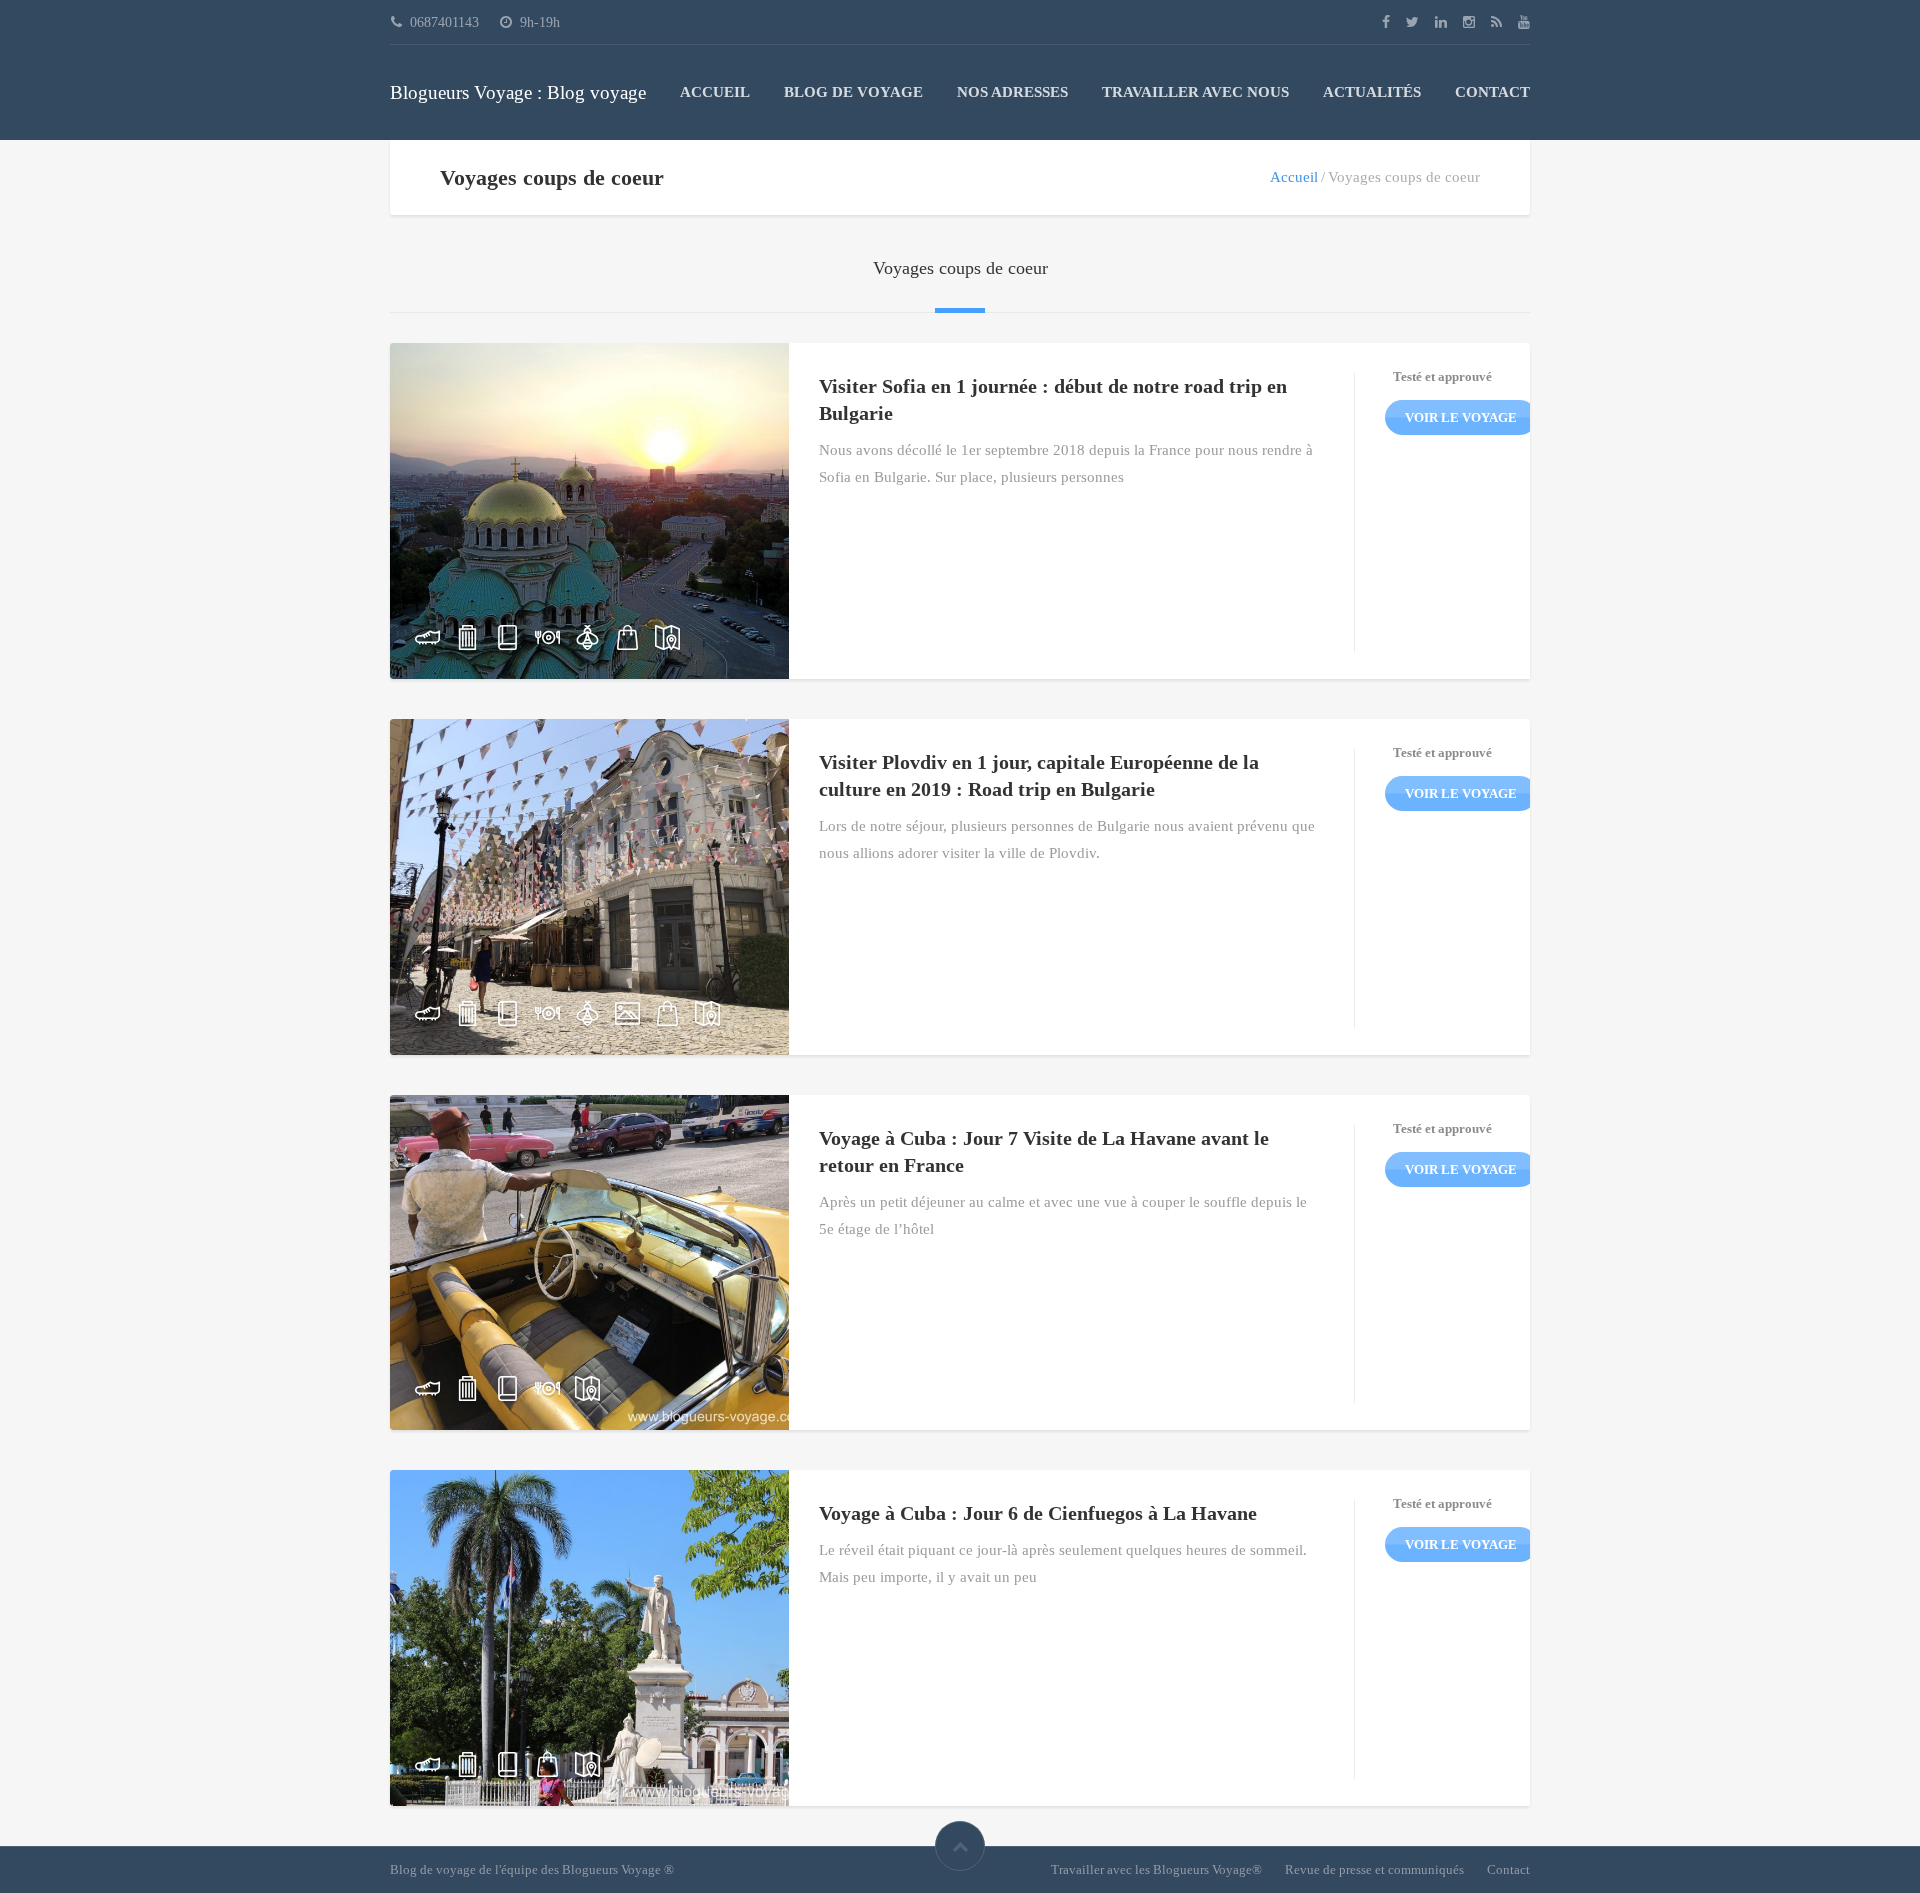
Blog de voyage (853, 92)
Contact (1492, 92)
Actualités (1372, 92)
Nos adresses (1012, 92)
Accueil (715, 92)
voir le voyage (1461, 417)
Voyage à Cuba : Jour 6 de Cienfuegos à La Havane (1038, 1513)
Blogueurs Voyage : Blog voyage (518, 92)
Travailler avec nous (1195, 92)
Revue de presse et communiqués (1374, 1869)
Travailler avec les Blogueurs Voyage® (1156, 1869)
